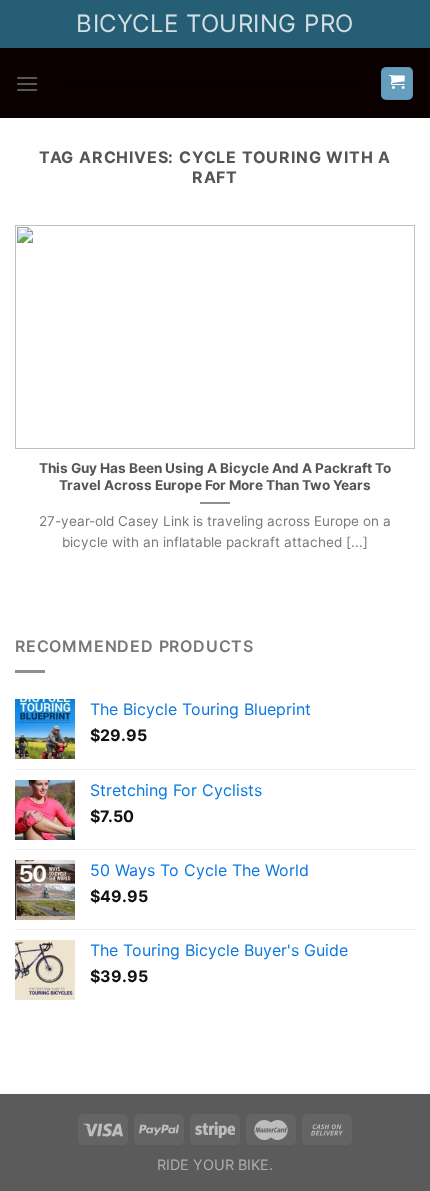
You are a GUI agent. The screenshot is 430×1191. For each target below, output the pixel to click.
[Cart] (397, 83)
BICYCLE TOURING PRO (214, 23)
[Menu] (27, 83)
